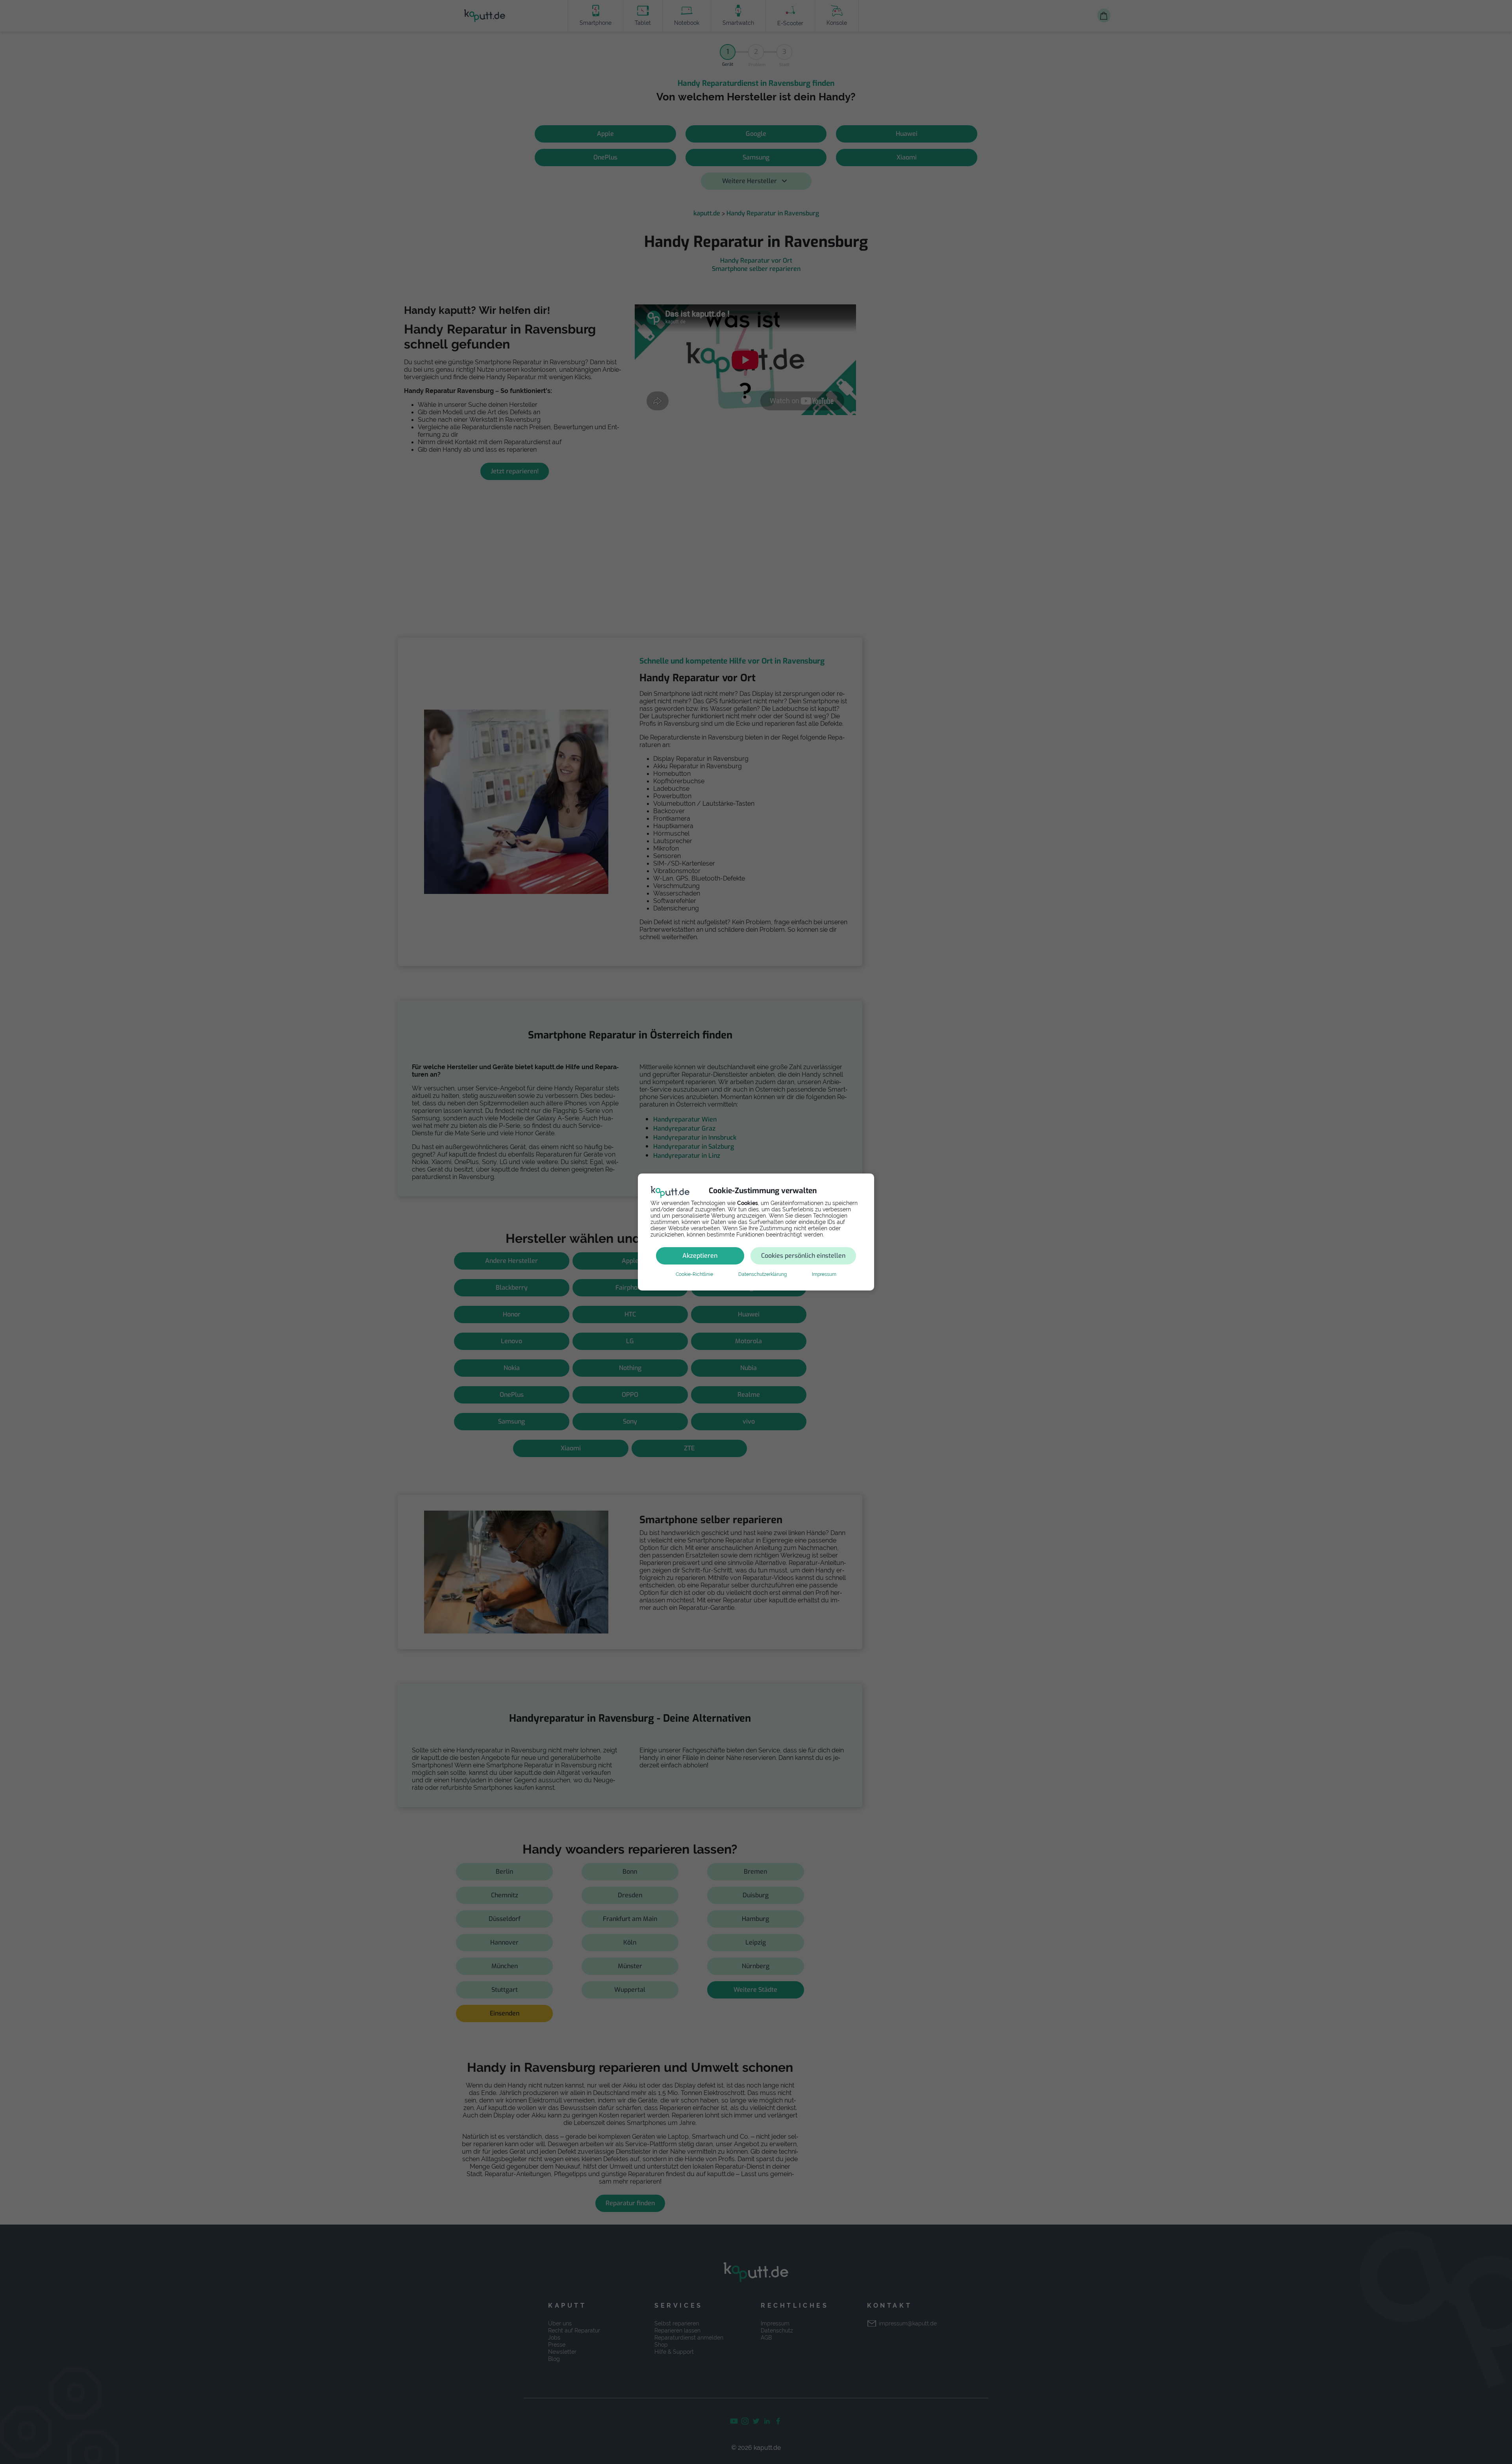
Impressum (824, 1274)
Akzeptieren (700, 1256)
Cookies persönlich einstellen (803, 1256)
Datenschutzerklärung (762, 1274)
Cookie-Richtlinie (694, 1274)
